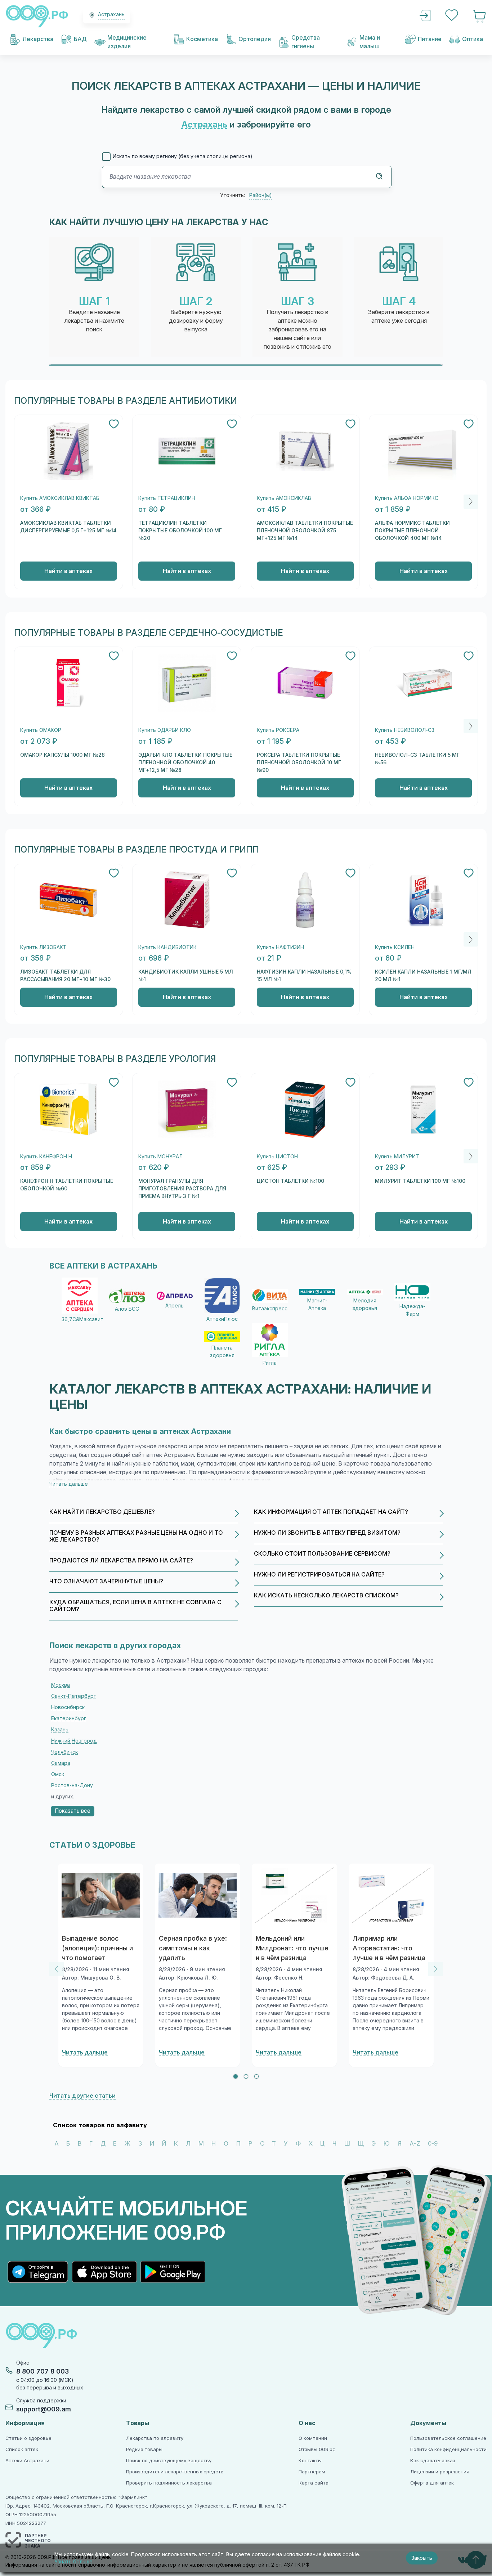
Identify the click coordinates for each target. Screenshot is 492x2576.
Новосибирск (68, 1707)
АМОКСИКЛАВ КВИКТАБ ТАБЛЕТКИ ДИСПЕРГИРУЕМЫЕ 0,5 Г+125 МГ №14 (68, 527)
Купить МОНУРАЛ (160, 1157)
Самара (61, 1763)
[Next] (471, 502)
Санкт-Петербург (73, 1696)
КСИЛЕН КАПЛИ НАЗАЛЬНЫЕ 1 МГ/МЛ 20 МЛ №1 (423, 976)
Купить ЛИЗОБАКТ (43, 947)
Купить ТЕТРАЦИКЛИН (167, 498)
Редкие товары (144, 2449)
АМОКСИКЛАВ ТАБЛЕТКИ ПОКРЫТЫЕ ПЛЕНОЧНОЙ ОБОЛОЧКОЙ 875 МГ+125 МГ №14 (305, 531)
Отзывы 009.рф (317, 2449)
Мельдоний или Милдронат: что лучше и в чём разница (292, 1948)
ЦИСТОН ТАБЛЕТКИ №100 (290, 1181)
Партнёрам (312, 2472)
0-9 (433, 2144)
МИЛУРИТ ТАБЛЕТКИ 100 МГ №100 (420, 1181)
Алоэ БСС (127, 1309)
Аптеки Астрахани (27, 2461)
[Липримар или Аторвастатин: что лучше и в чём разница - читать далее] (392, 1895)
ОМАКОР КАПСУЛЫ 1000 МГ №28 (62, 755)
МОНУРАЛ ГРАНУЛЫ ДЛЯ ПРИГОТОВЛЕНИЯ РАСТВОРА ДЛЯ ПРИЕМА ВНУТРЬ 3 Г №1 (182, 1189)
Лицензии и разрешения (440, 2472)
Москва (61, 1685)
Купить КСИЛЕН (395, 947)
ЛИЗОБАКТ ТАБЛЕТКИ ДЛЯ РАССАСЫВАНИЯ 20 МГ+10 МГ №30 (65, 976)
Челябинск (64, 1752)
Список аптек (22, 2449)
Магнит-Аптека (317, 1304)
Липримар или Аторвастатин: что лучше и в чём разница (389, 1948)
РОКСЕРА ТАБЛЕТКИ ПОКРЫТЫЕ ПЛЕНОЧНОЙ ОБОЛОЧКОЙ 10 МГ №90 (299, 762)
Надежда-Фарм (412, 1310)
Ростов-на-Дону (72, 1785)
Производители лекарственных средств (175, 2472)
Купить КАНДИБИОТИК (167, 947)
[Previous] (57, 1969)
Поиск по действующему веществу (169, 2461)
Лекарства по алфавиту (155, 2438)
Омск (58, 1774)
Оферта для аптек (432, 2483)
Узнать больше (73, 2562)
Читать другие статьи (82, 2096)
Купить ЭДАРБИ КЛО (165, 730)
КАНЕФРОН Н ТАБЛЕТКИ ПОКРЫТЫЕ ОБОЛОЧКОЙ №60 (67, 1185)
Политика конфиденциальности (448, 2449)
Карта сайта (314, 2483)
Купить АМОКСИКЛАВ (284, 498)
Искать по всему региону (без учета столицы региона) (183, 156)
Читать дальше (85, 2052)
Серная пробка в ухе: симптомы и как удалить (193, 1948)
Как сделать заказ (433, 2461)
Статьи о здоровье (28, 2438)
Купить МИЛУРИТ (397, 1157)
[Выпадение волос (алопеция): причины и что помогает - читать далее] (101, 1895)
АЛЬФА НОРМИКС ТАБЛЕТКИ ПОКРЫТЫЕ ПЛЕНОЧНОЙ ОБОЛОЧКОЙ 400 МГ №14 (412, 531)
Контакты (310, 2461)
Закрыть (422, 2558)
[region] (246, 301)
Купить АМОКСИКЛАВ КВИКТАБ (60, 498)
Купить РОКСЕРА (278, 730)
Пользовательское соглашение (448, 2438)
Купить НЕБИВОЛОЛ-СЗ (405, 730)
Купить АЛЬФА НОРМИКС (407, 498)
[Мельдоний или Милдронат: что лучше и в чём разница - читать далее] (295, 1895)
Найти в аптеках (68, 571)
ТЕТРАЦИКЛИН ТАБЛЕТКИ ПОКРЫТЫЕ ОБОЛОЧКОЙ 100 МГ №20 (180, 531)
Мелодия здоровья (365, 1304)
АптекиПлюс (222, 1319)
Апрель (175, 1306)
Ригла (270, 1363)
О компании (313, 2438)
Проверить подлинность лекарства (169, 2483)
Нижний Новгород (74, 1741)
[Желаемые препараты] (452, 16)
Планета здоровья (222, 1352)
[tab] (236, 2076)
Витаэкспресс (270, 1309)
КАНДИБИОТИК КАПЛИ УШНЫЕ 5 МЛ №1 (186, 976)
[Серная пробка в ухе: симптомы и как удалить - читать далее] (198, 1895)
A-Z (415, 2144)
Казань (60, 1730)
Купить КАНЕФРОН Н (46, 1157)
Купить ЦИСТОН (277, 1157)
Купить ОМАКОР (41, 730)
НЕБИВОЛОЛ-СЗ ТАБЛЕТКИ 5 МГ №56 (417, 759)
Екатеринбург (69, 1718)
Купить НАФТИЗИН (280, 947)
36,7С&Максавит (80, 1319)
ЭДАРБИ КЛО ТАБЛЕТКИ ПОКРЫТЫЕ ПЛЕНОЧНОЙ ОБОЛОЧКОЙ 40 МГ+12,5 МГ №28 (185, 762)
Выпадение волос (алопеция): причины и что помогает (97, 1948)
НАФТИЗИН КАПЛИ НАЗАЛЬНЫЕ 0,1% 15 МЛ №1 (304, 976)
